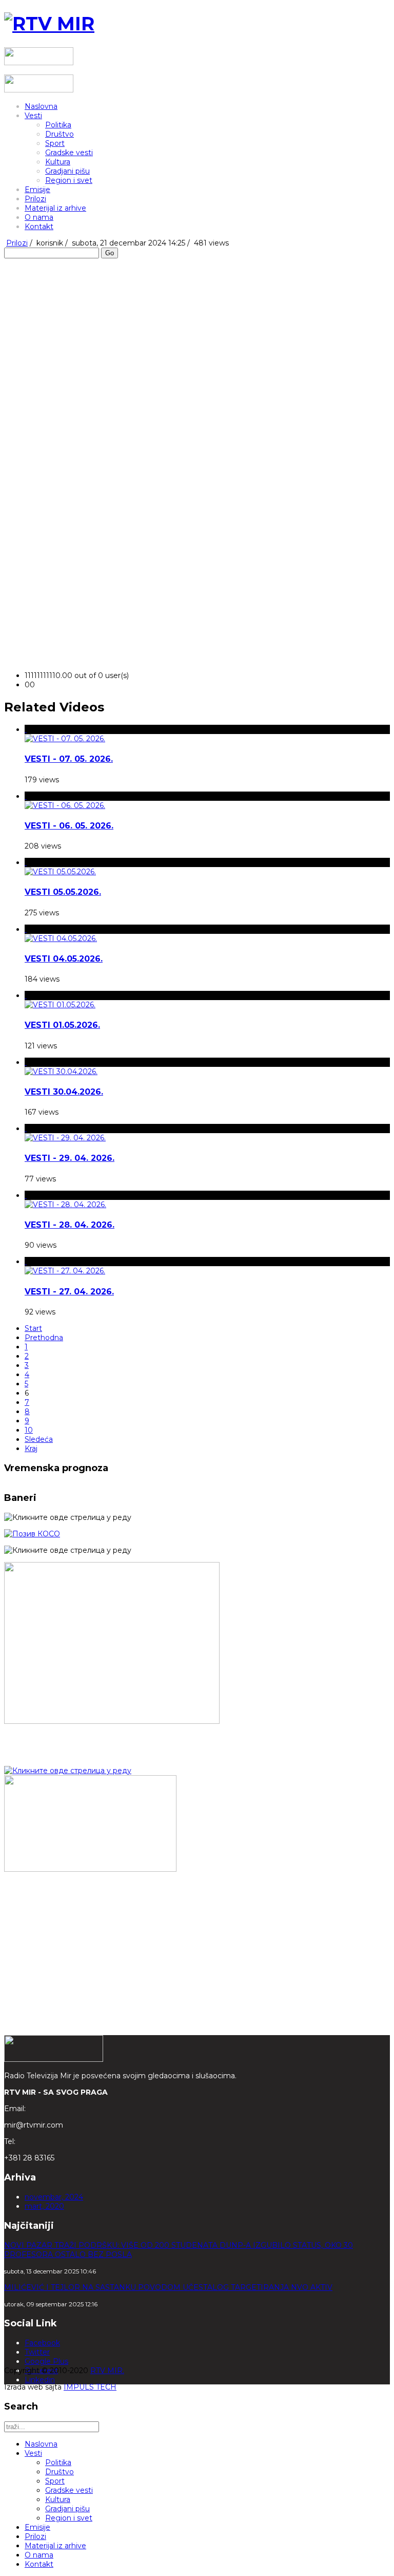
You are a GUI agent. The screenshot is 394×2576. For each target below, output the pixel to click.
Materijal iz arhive (55, 208)
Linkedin (40, 2380)
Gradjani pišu (67, 171)
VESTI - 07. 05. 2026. (69, 759)
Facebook (42, 2343)
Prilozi (35, 199)
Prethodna (44, 1338)
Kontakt (39, 227)
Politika (58, 125)
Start (33, 1328)
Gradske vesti (69, 153)
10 (29, 1430)
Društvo (60, 134)
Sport (55, 143)
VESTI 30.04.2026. (64, 1092)
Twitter (37, 2352)
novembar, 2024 (54, 2197)
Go (110, 253)
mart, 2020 (44, 2206)
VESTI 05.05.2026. (63, 892)
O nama (39, 217)
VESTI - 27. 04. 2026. (69, 1292)
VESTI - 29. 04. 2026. (70, 1158)
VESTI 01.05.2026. (62, 1025)
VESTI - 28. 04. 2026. (70, 1225)
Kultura (58, 162)
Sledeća (39, 1439)
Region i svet (69, 180)
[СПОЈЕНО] (32, 1534)
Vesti (33, 116)
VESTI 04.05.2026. (64, 959)
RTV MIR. (107, 2371)
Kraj (31, 1449)
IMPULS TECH (90, 2387)
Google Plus (46, 2361)
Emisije (37, 190)
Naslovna (41, 106)
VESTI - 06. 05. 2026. (69, 826)
